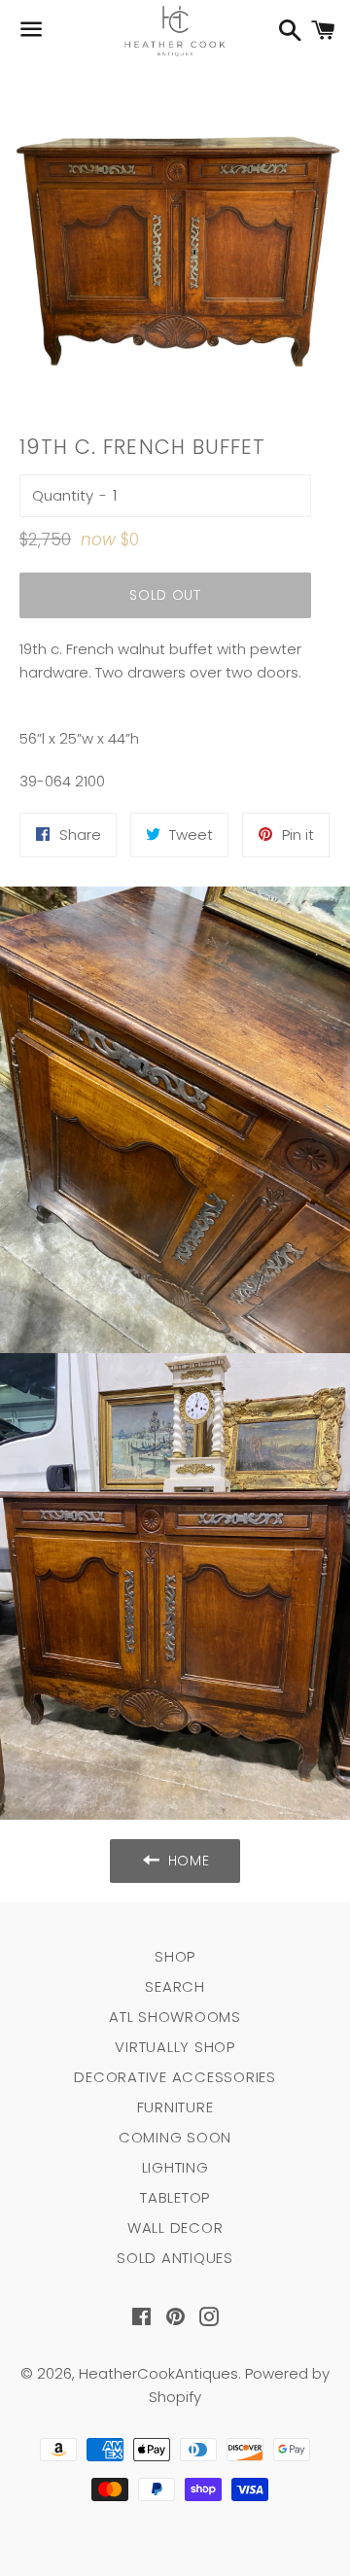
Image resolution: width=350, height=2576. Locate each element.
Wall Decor (175, 2228)
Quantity (63, 495)
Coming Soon (175, 2137)
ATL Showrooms (175, 2017)
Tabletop (175, 2197)
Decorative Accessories (175, 2077)
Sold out (165, 595)
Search (175, 1986)
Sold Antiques (175, 2258)
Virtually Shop (175, 2047)
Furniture (175, 2107)
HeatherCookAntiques (158, 2373)
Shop (175, 1956)
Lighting (175, 2167)
